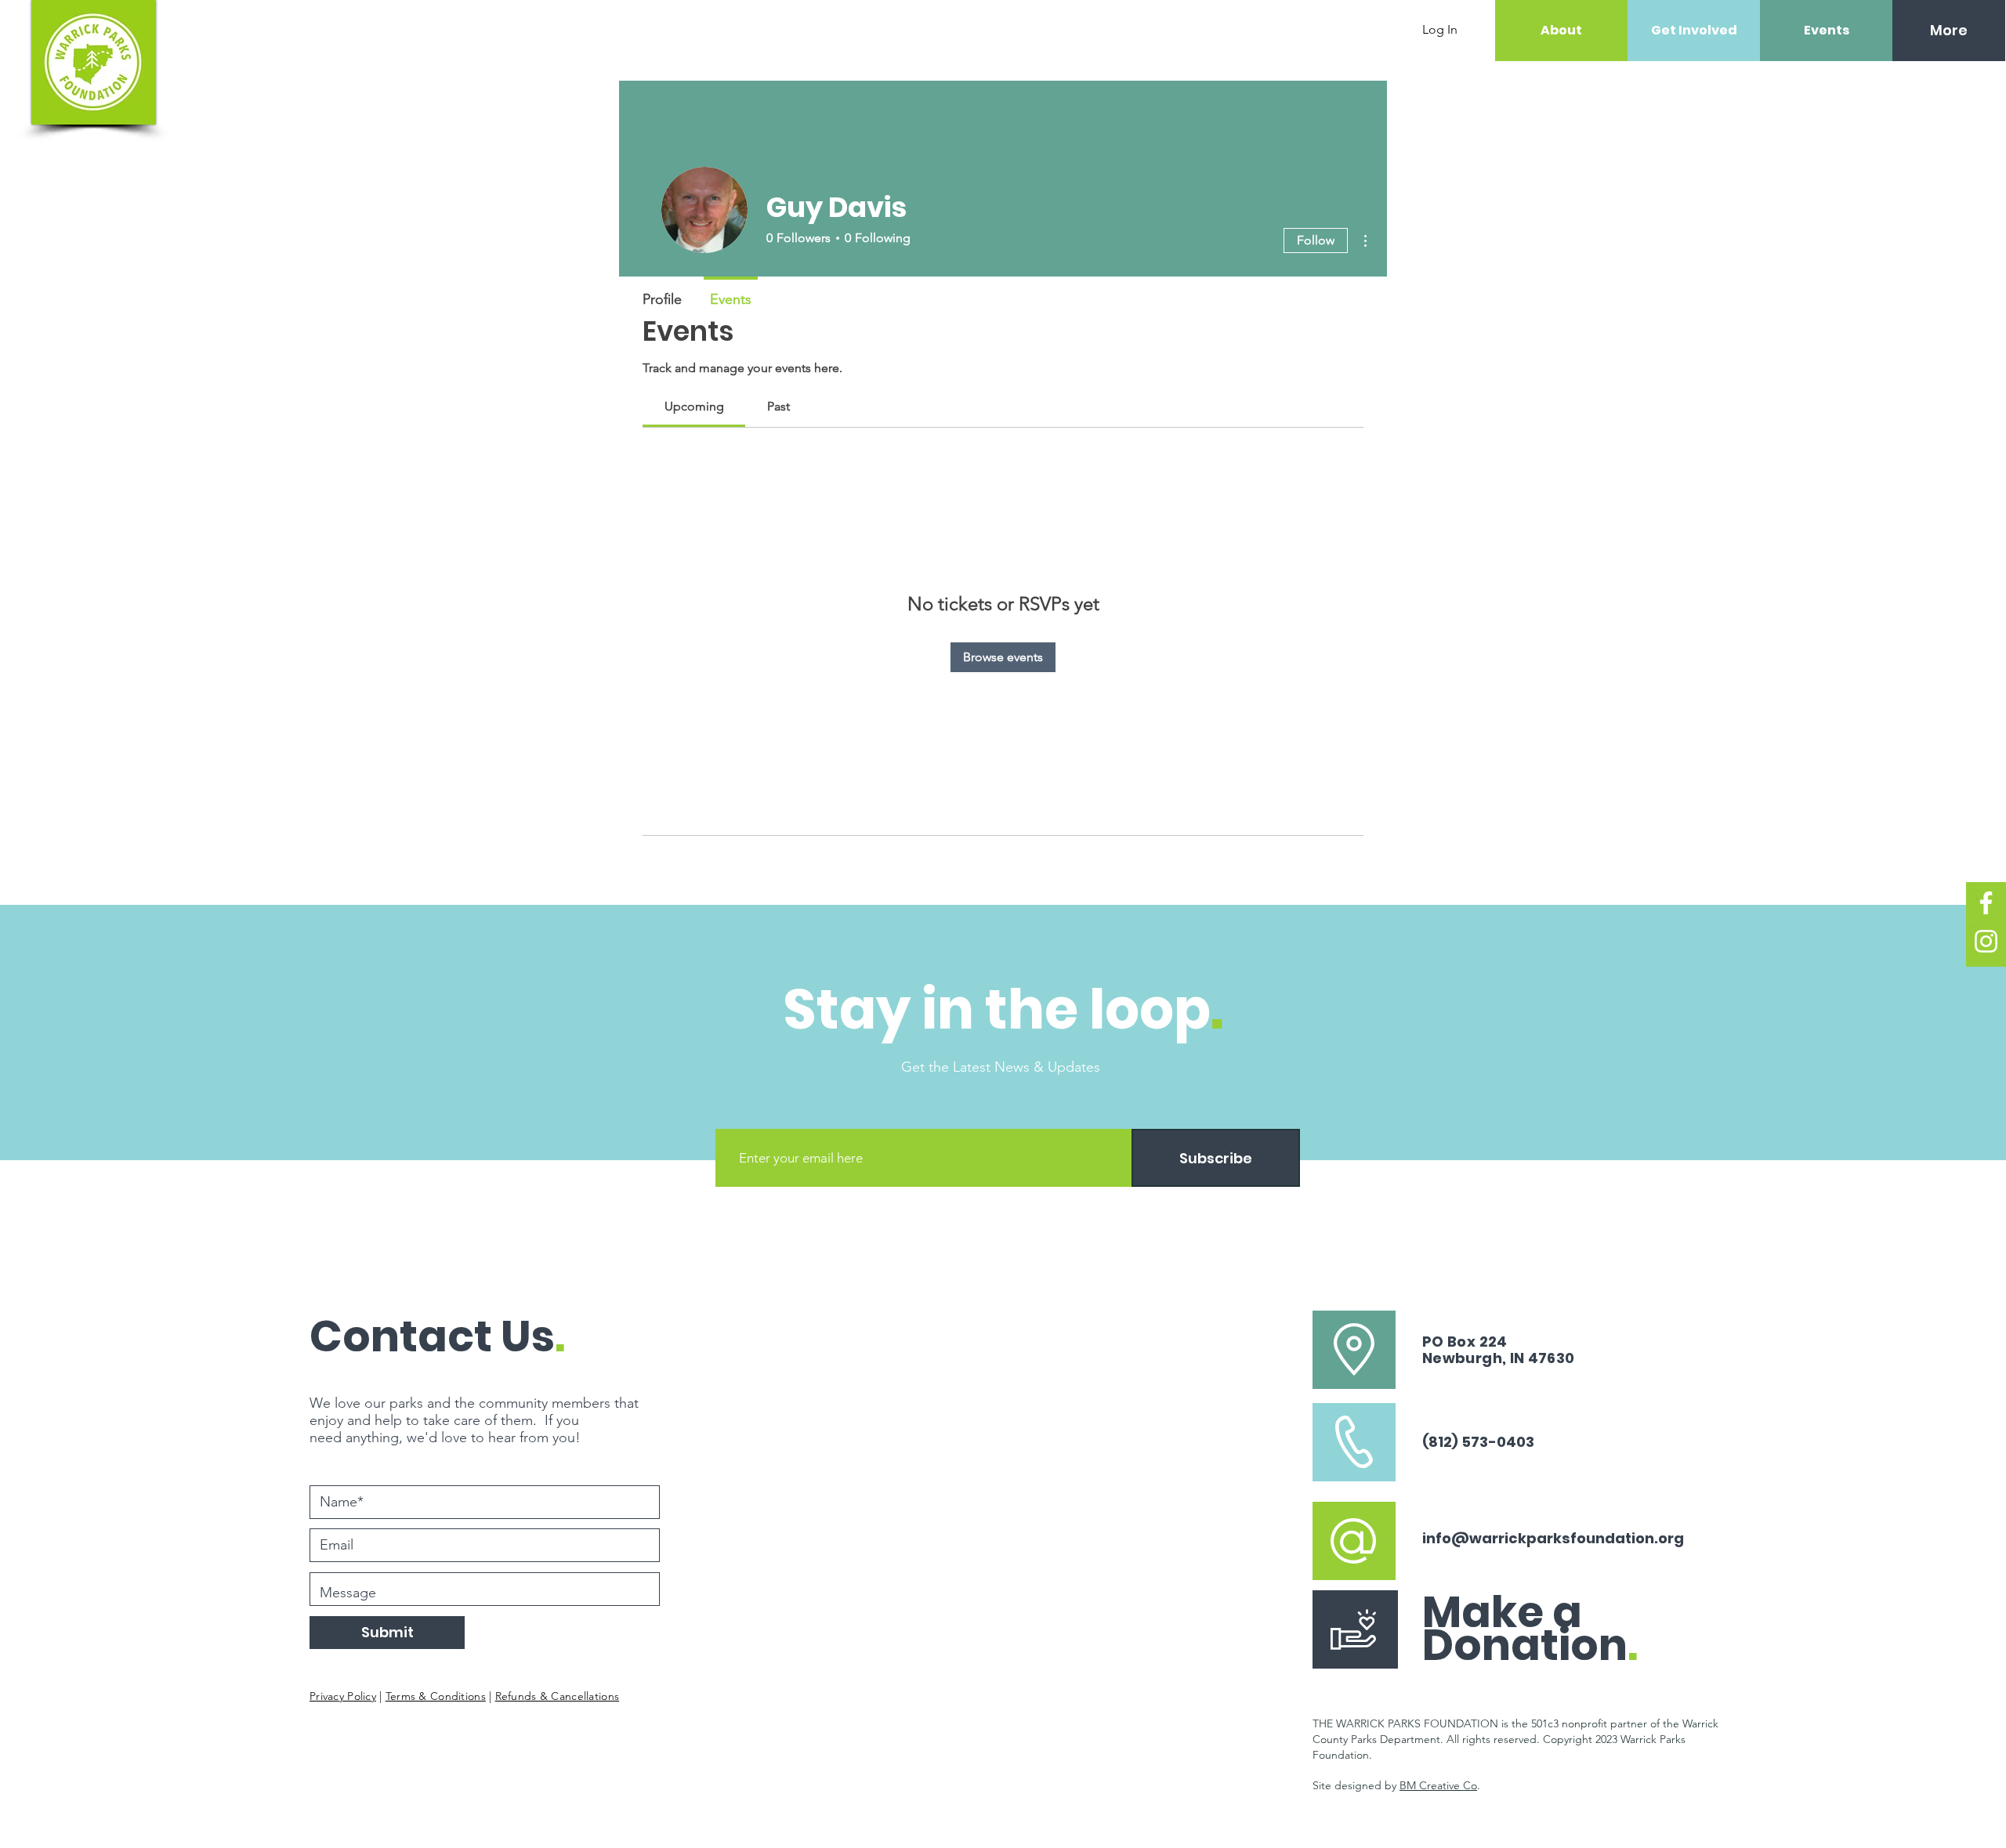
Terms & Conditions (436, 1696)
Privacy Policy (343, 1696)
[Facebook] (1986, 903)
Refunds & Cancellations (557, 1696)
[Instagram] (1986, 941)
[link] (694, 406)
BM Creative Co (1438, 1785)
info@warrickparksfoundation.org (1553, 1538)
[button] (1983, 29)
